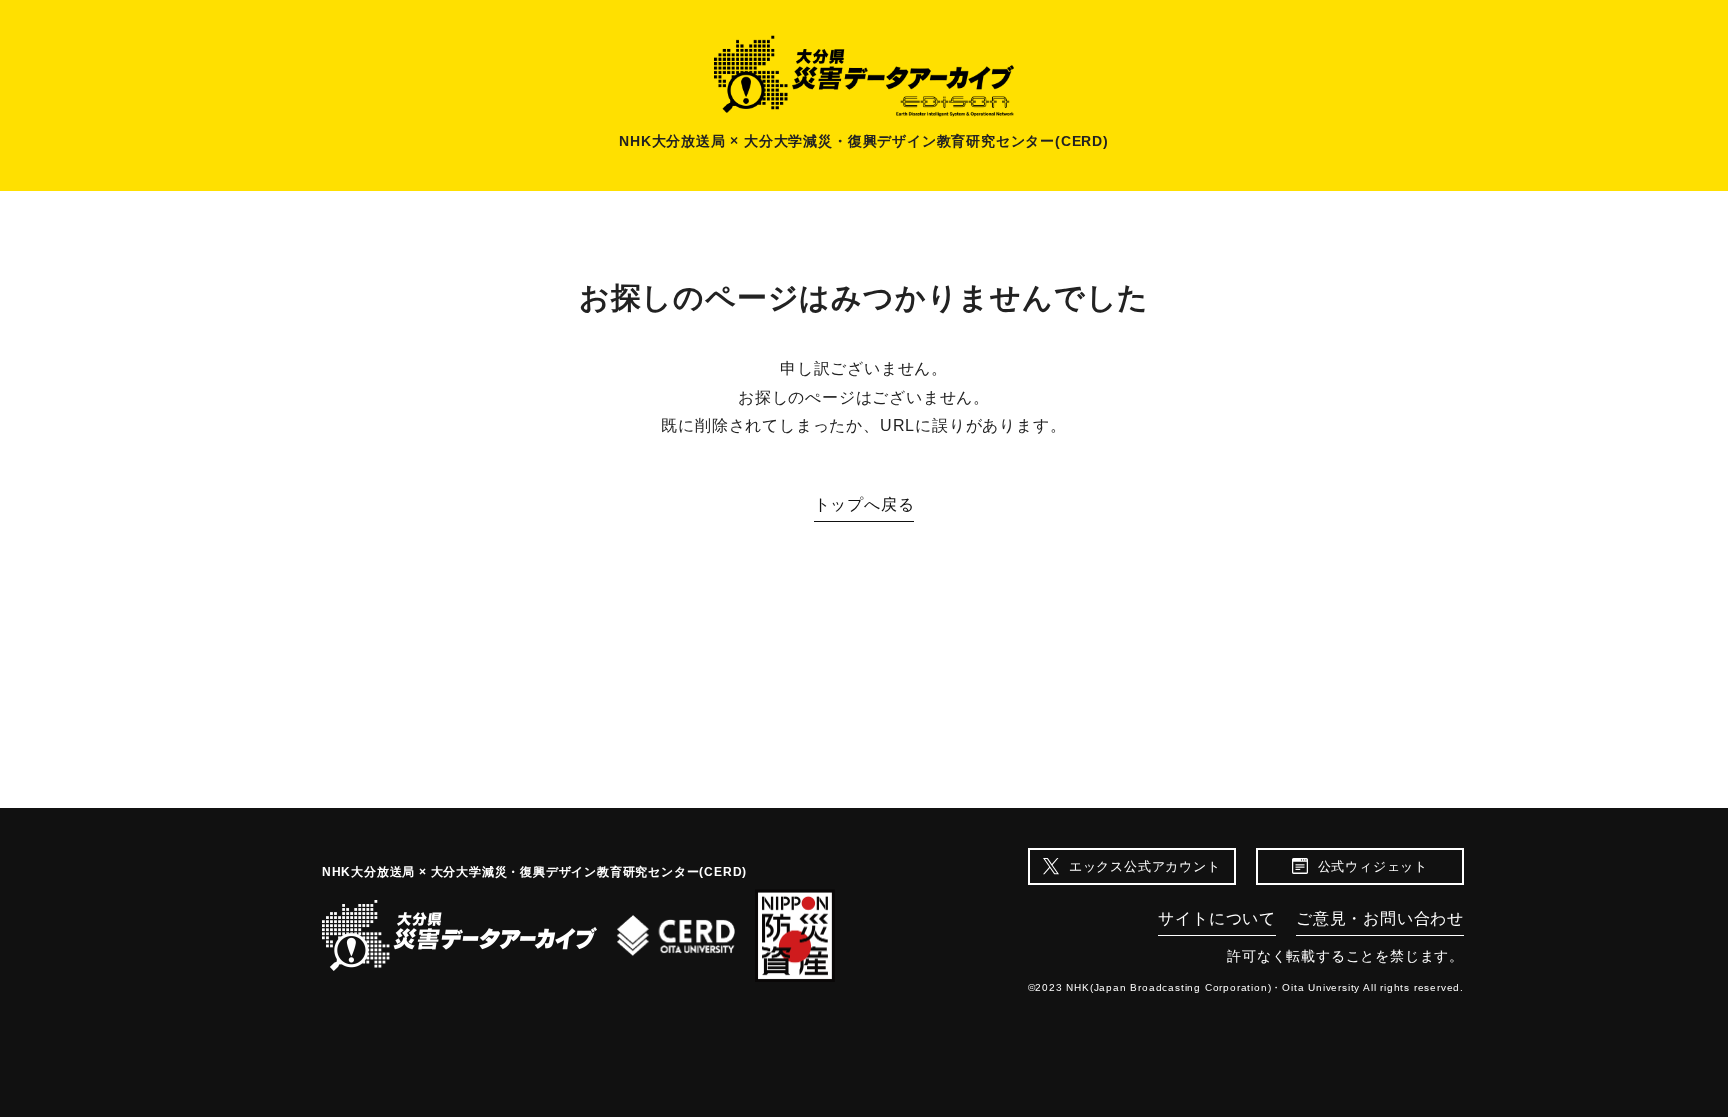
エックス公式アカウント (1145, 866)
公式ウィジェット (1373, 866)
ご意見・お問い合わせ (1380, 918)
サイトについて (1217, 918)
